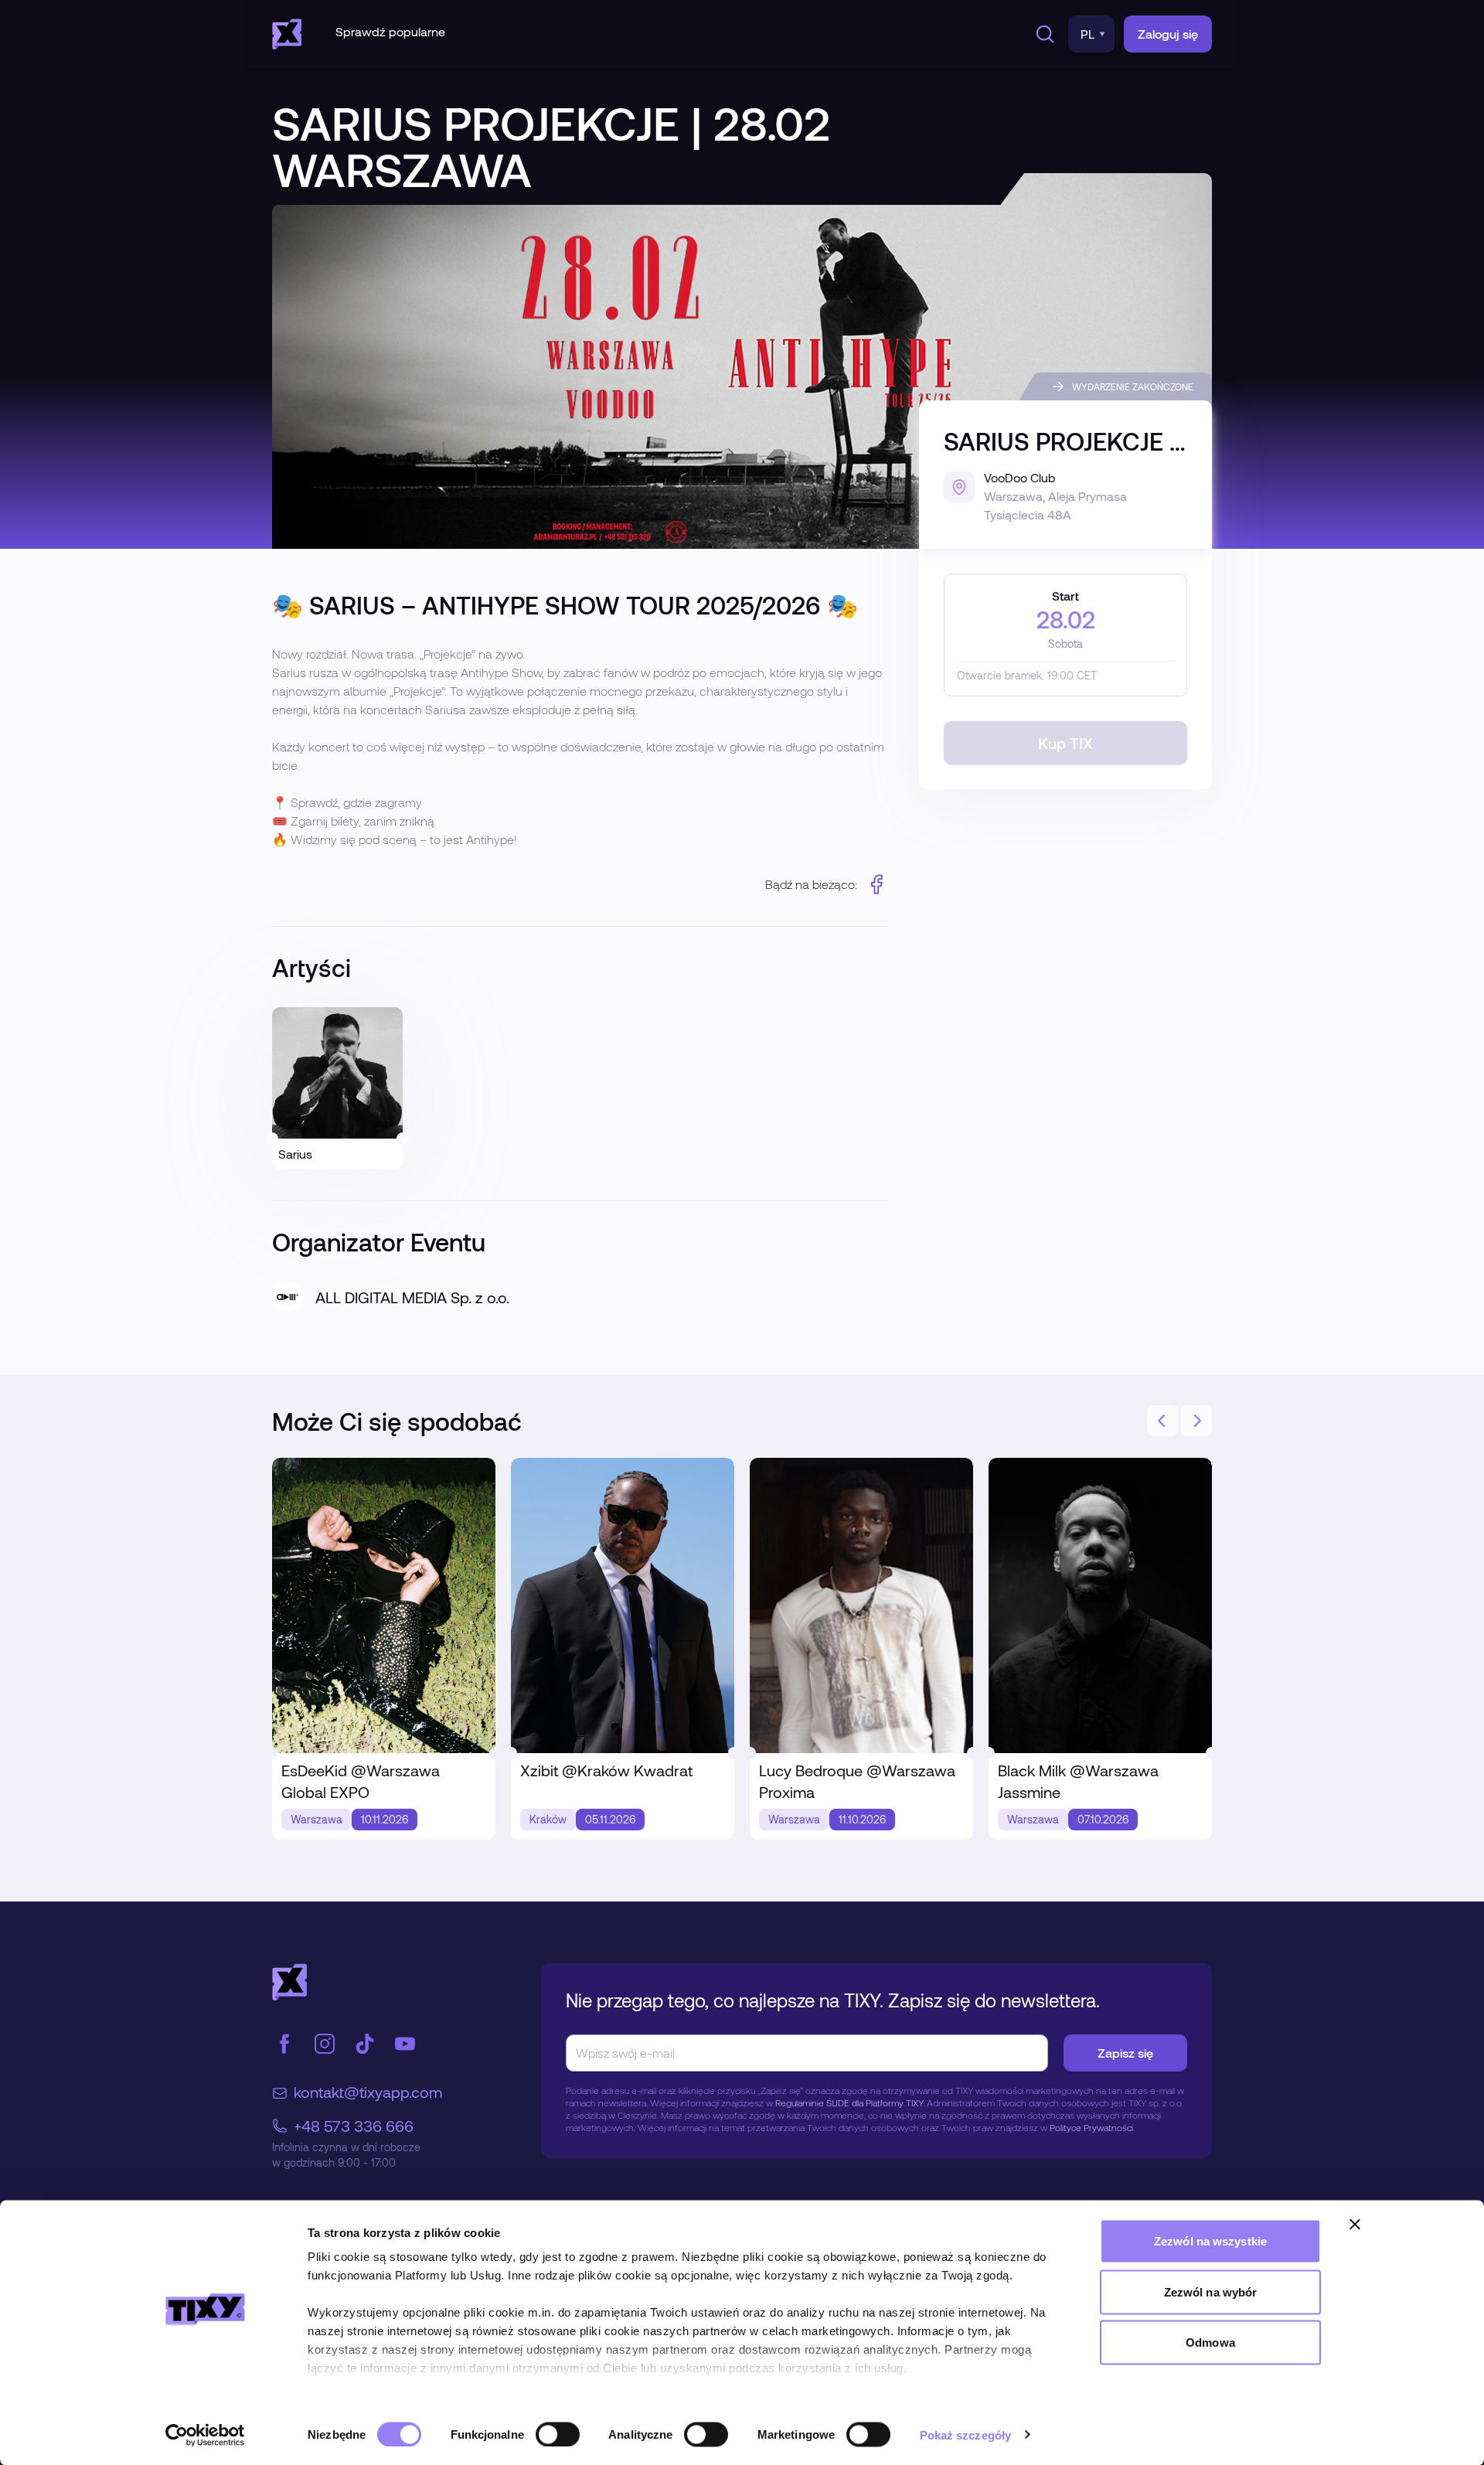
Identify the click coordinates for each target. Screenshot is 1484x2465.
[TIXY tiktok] (365, 2044)
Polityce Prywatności (1091, 2127)
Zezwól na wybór (1211, 2291)
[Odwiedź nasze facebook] (877, 884)
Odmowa (1210, 2342)
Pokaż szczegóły (966, 2434)
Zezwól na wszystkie (1210, 2241)
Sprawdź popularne (390, 31)
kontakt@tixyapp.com (368, 2092)
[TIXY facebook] (284, 2044)
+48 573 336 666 (354, 2126)
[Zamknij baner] (1355, 2225)
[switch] (558, 2434)
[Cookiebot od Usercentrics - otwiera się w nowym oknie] (205, 2435)
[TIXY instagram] (325, 2044)
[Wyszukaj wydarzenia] (1042, 34)
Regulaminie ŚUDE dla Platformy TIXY (849, 2102)
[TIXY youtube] (405, 2044)
